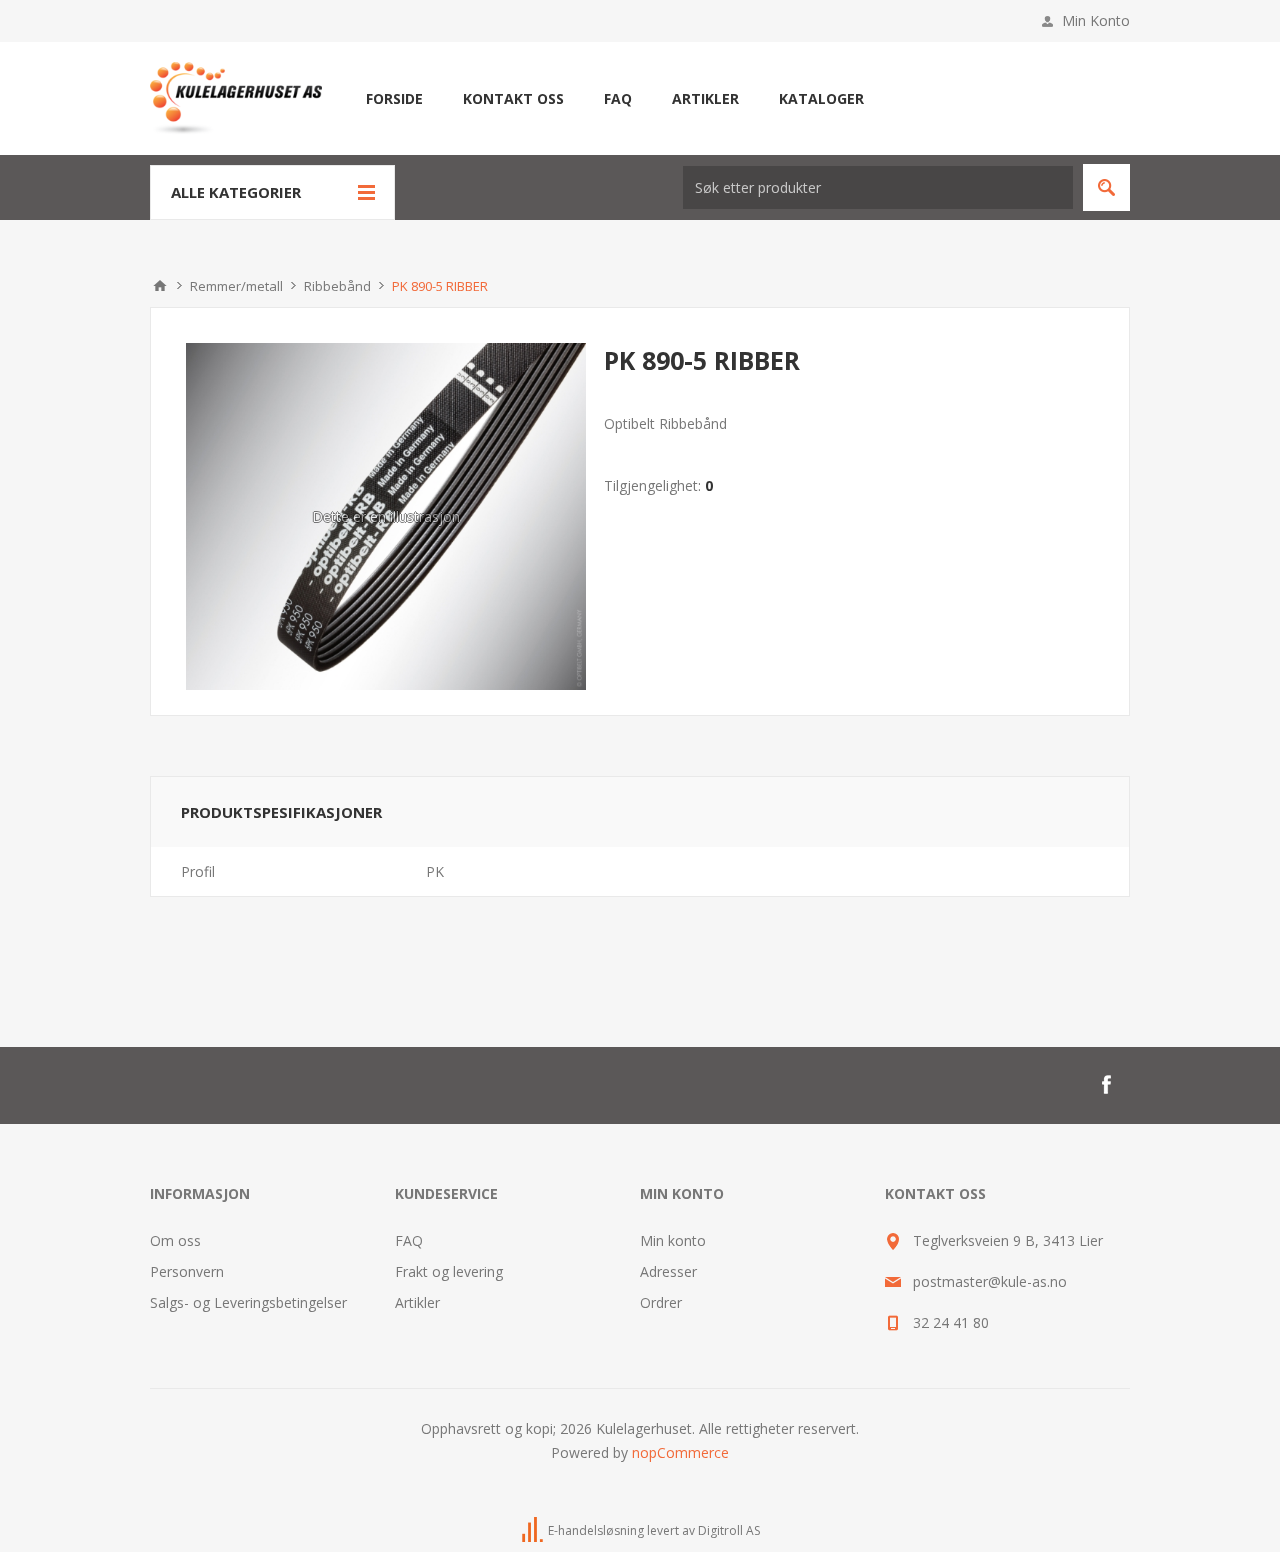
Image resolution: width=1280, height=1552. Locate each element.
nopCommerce (680, 1452)
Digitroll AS (729, 1530)
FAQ (409, 1240)
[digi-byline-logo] (534, 1530)
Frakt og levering (449, 1271)
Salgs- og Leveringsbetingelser (248, 1302)
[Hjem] (160, 286)
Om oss (175, 1240)
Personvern (187, 1271)
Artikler (417, 1302)
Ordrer (661, 1302)
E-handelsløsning (596, 1530)
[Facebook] (1106, 1085)
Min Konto (1096, 20)
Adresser (668, 1271)
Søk (1106, 187)
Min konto (673, 1240)
